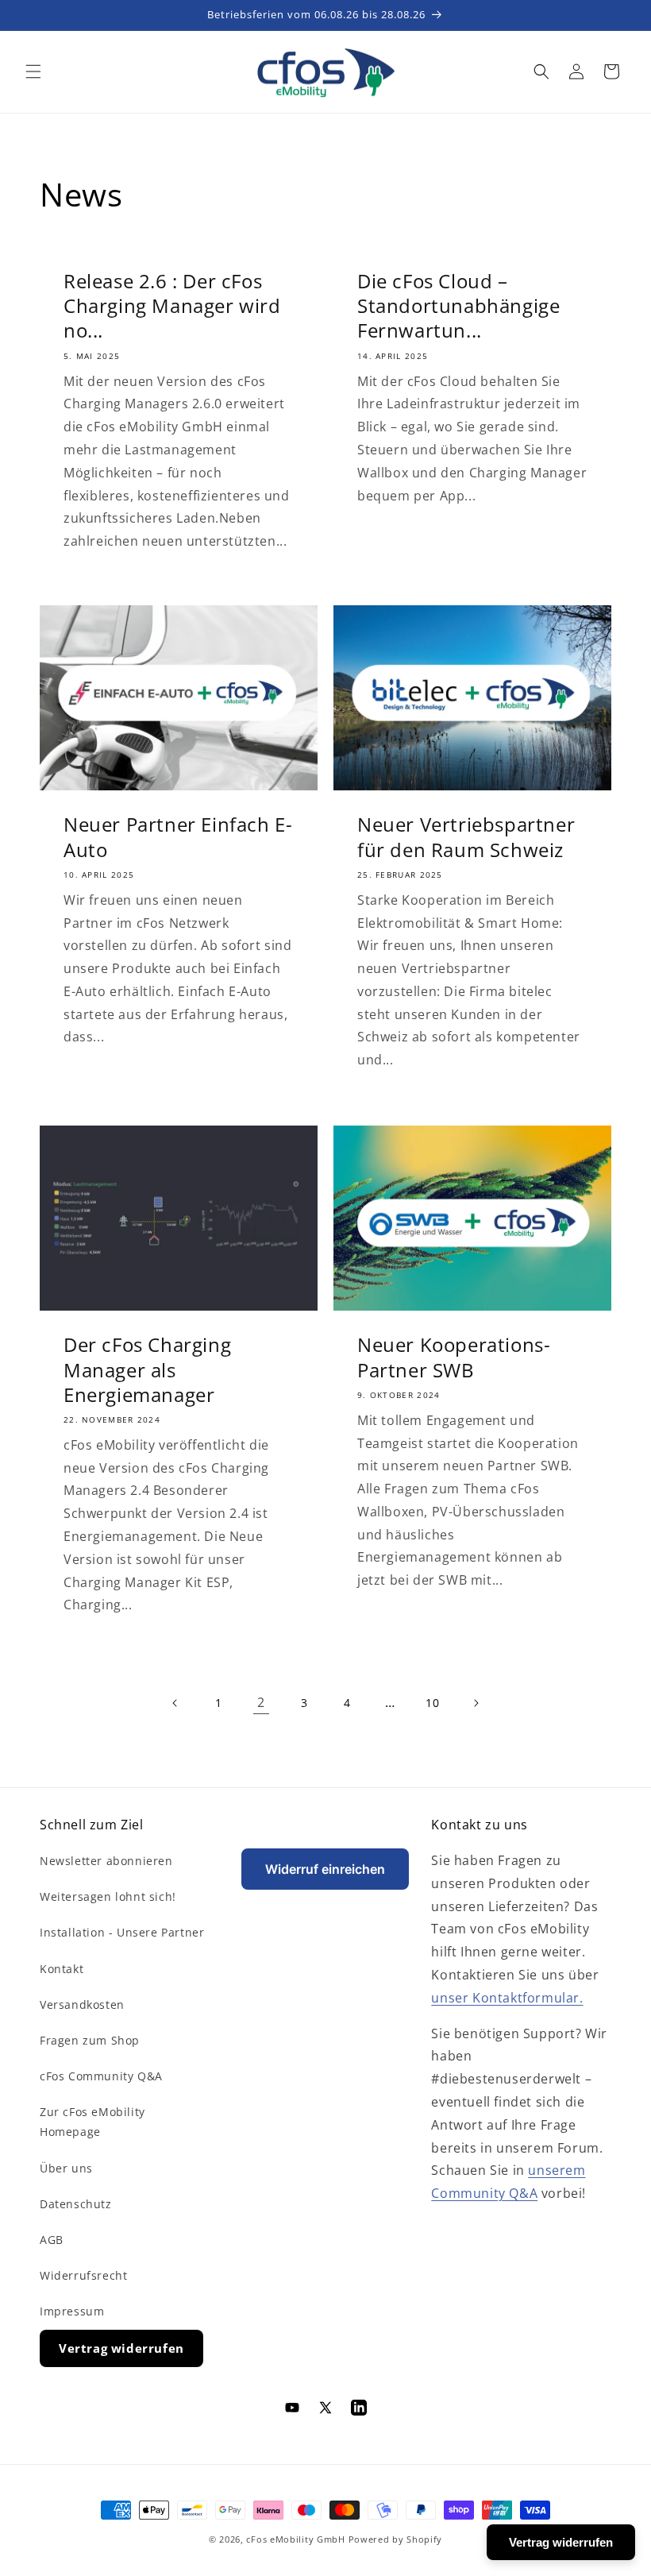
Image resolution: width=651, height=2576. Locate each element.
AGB (52, 2240)
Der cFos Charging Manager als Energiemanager (147, 1369)
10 (432, 1703)
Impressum (72, 2311)
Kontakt (62, 1969)
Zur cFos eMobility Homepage (92, 2122)
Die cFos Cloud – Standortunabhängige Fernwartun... (458, 306)
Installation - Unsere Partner (122, 1932)
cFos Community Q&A (101, 2076)
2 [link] (261, 1702)
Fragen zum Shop (90, 2040)
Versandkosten (82, 2004)
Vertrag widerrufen (121, 2348)
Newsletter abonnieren (106, 1861)
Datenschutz (76, 2204)
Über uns (66, 2168)
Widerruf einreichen (325, 1869)
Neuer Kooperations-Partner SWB (454, 1357)
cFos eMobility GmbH (295, 2539)
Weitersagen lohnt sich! (108, 1896)
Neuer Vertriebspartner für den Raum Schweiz (466, 837)
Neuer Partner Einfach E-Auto (178, 837)
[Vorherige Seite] (175, 1703)
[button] (33, 71)
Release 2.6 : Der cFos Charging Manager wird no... (172, 306)
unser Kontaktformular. (507, 1998)
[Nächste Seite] (476, 1703)
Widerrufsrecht (83, 2275)
